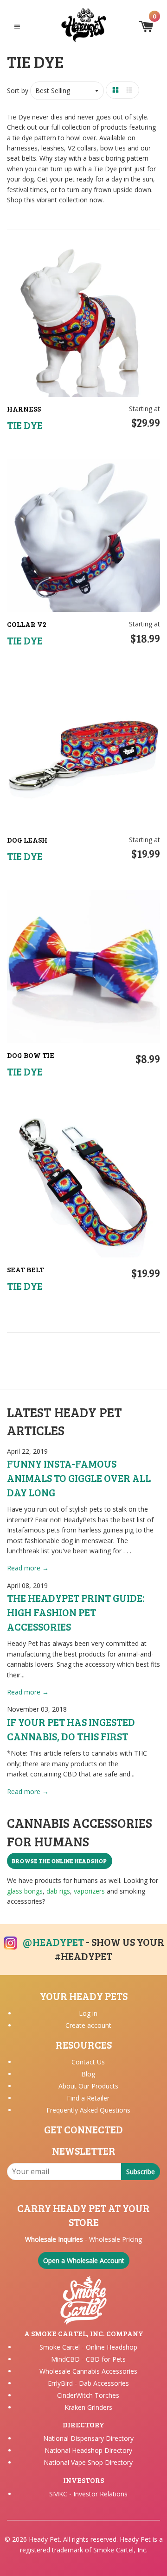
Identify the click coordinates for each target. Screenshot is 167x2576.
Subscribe (141, 2172)
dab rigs (58, 1891)
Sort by (18, 91)
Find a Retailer (88, 2098)
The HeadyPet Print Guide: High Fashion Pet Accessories (76, 1612)
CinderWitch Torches (88, 2395)
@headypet (53, 1942)
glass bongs (25, 1891)
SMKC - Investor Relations (88, 2494)
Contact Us (88, 2062)
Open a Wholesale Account (84, 2260)
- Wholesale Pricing (83, 2239)
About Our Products (88, 2086)
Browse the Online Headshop (60, 1861)
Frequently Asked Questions (88, 2110)
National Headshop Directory (88, 2450)
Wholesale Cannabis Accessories (88, 2371)
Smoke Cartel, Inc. (120, 2550)
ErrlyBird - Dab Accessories (88, 2383)
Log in (88, 2013)
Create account (88, 2025)
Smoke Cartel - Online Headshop (88, 2347)
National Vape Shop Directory (88, 2462)
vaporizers (89, 1891)
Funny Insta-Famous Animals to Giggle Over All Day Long (79, 1478)
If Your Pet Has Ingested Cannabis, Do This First (71, 1729)
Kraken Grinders (88, 2407)
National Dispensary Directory (88, 2438)
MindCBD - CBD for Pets (88, 2359)
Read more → (28, 1568)
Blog (88, 2074)
